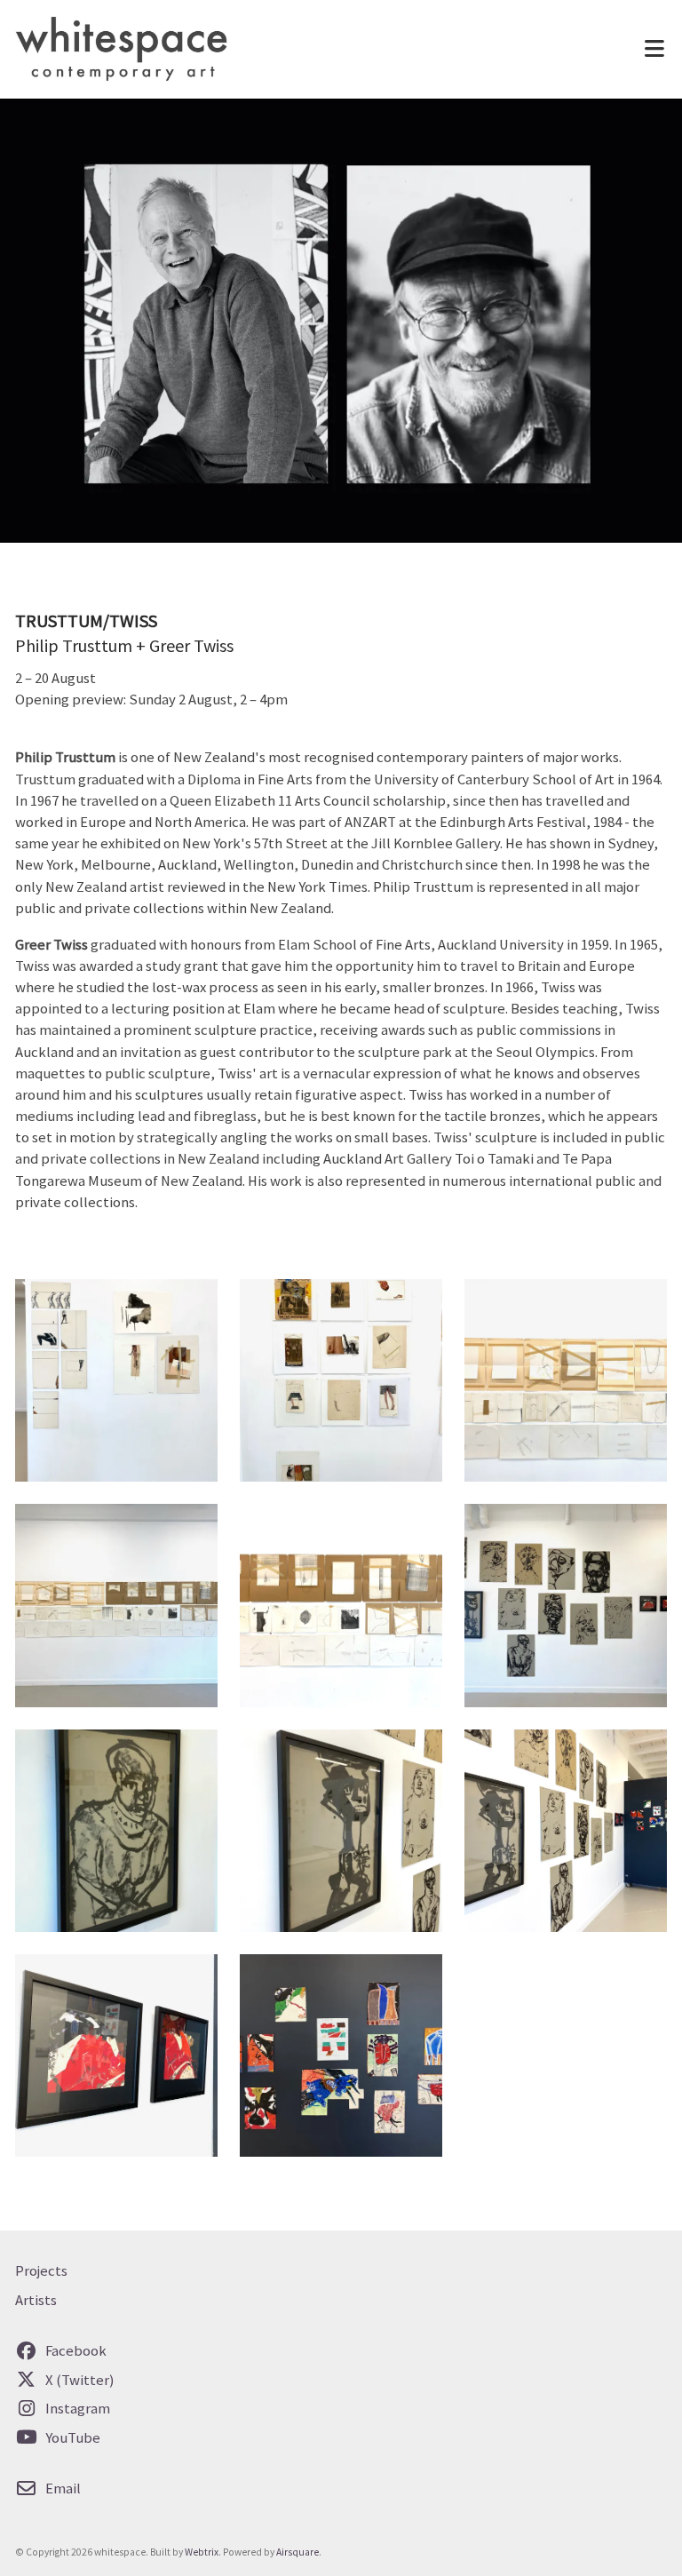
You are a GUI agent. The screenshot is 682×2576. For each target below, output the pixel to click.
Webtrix (202, 2552)
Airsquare (297, 2552)
